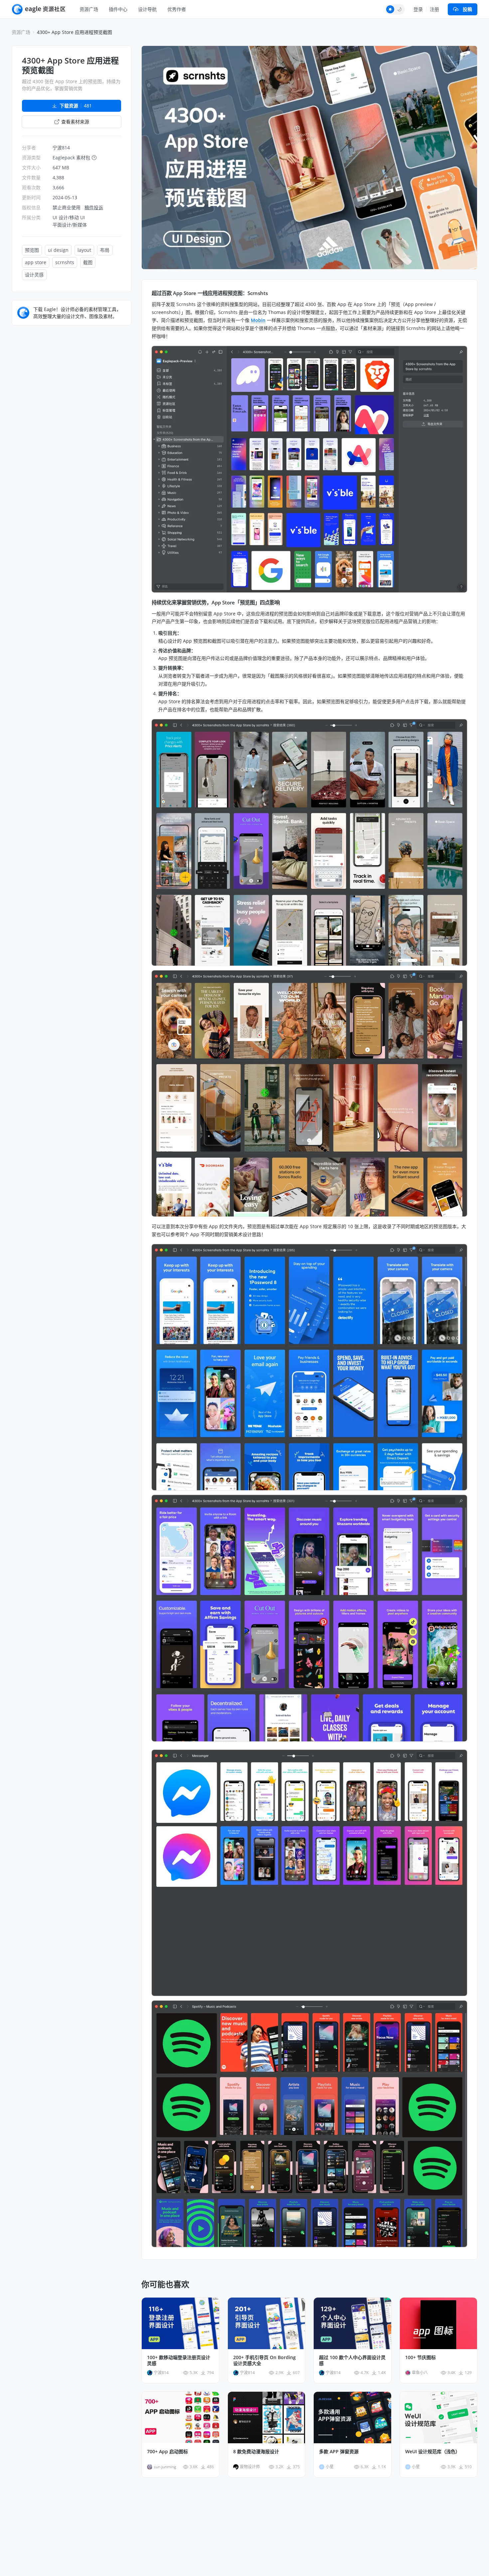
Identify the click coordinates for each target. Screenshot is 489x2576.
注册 (434, 9)
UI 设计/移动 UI (69, 217)
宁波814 (61, 148)
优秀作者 (177, 9)
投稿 (467, 9)
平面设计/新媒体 (70, 225)
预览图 (32, 250)
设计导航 (147, 9)
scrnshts (65, 262)
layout (84, 250)
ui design (58, 250)
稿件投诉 (94, 207)
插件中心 (118, 9)
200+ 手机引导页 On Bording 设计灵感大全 (264, 2360)
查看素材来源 (75, 122)
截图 (88, 262)
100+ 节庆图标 (420, 2357)
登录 (418, 9)
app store (36, 262)
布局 (105, 250)
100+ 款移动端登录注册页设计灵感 (179, 2360)
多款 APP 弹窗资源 (339, 2452)
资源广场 (89, 9)
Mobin (258, 320)
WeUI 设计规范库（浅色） (433, 2452)
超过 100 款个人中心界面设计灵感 (352, 2360)
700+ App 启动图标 (167, 2452)
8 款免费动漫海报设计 (256, 2452)
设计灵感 (34, 275)
